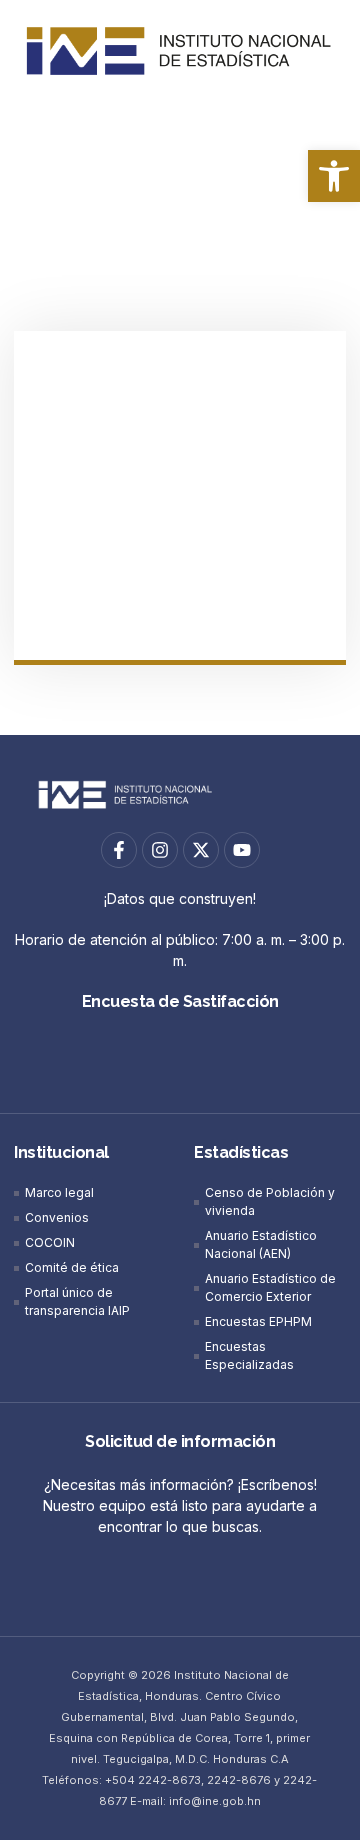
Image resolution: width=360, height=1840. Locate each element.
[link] (334, 176)
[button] (180, 120)
